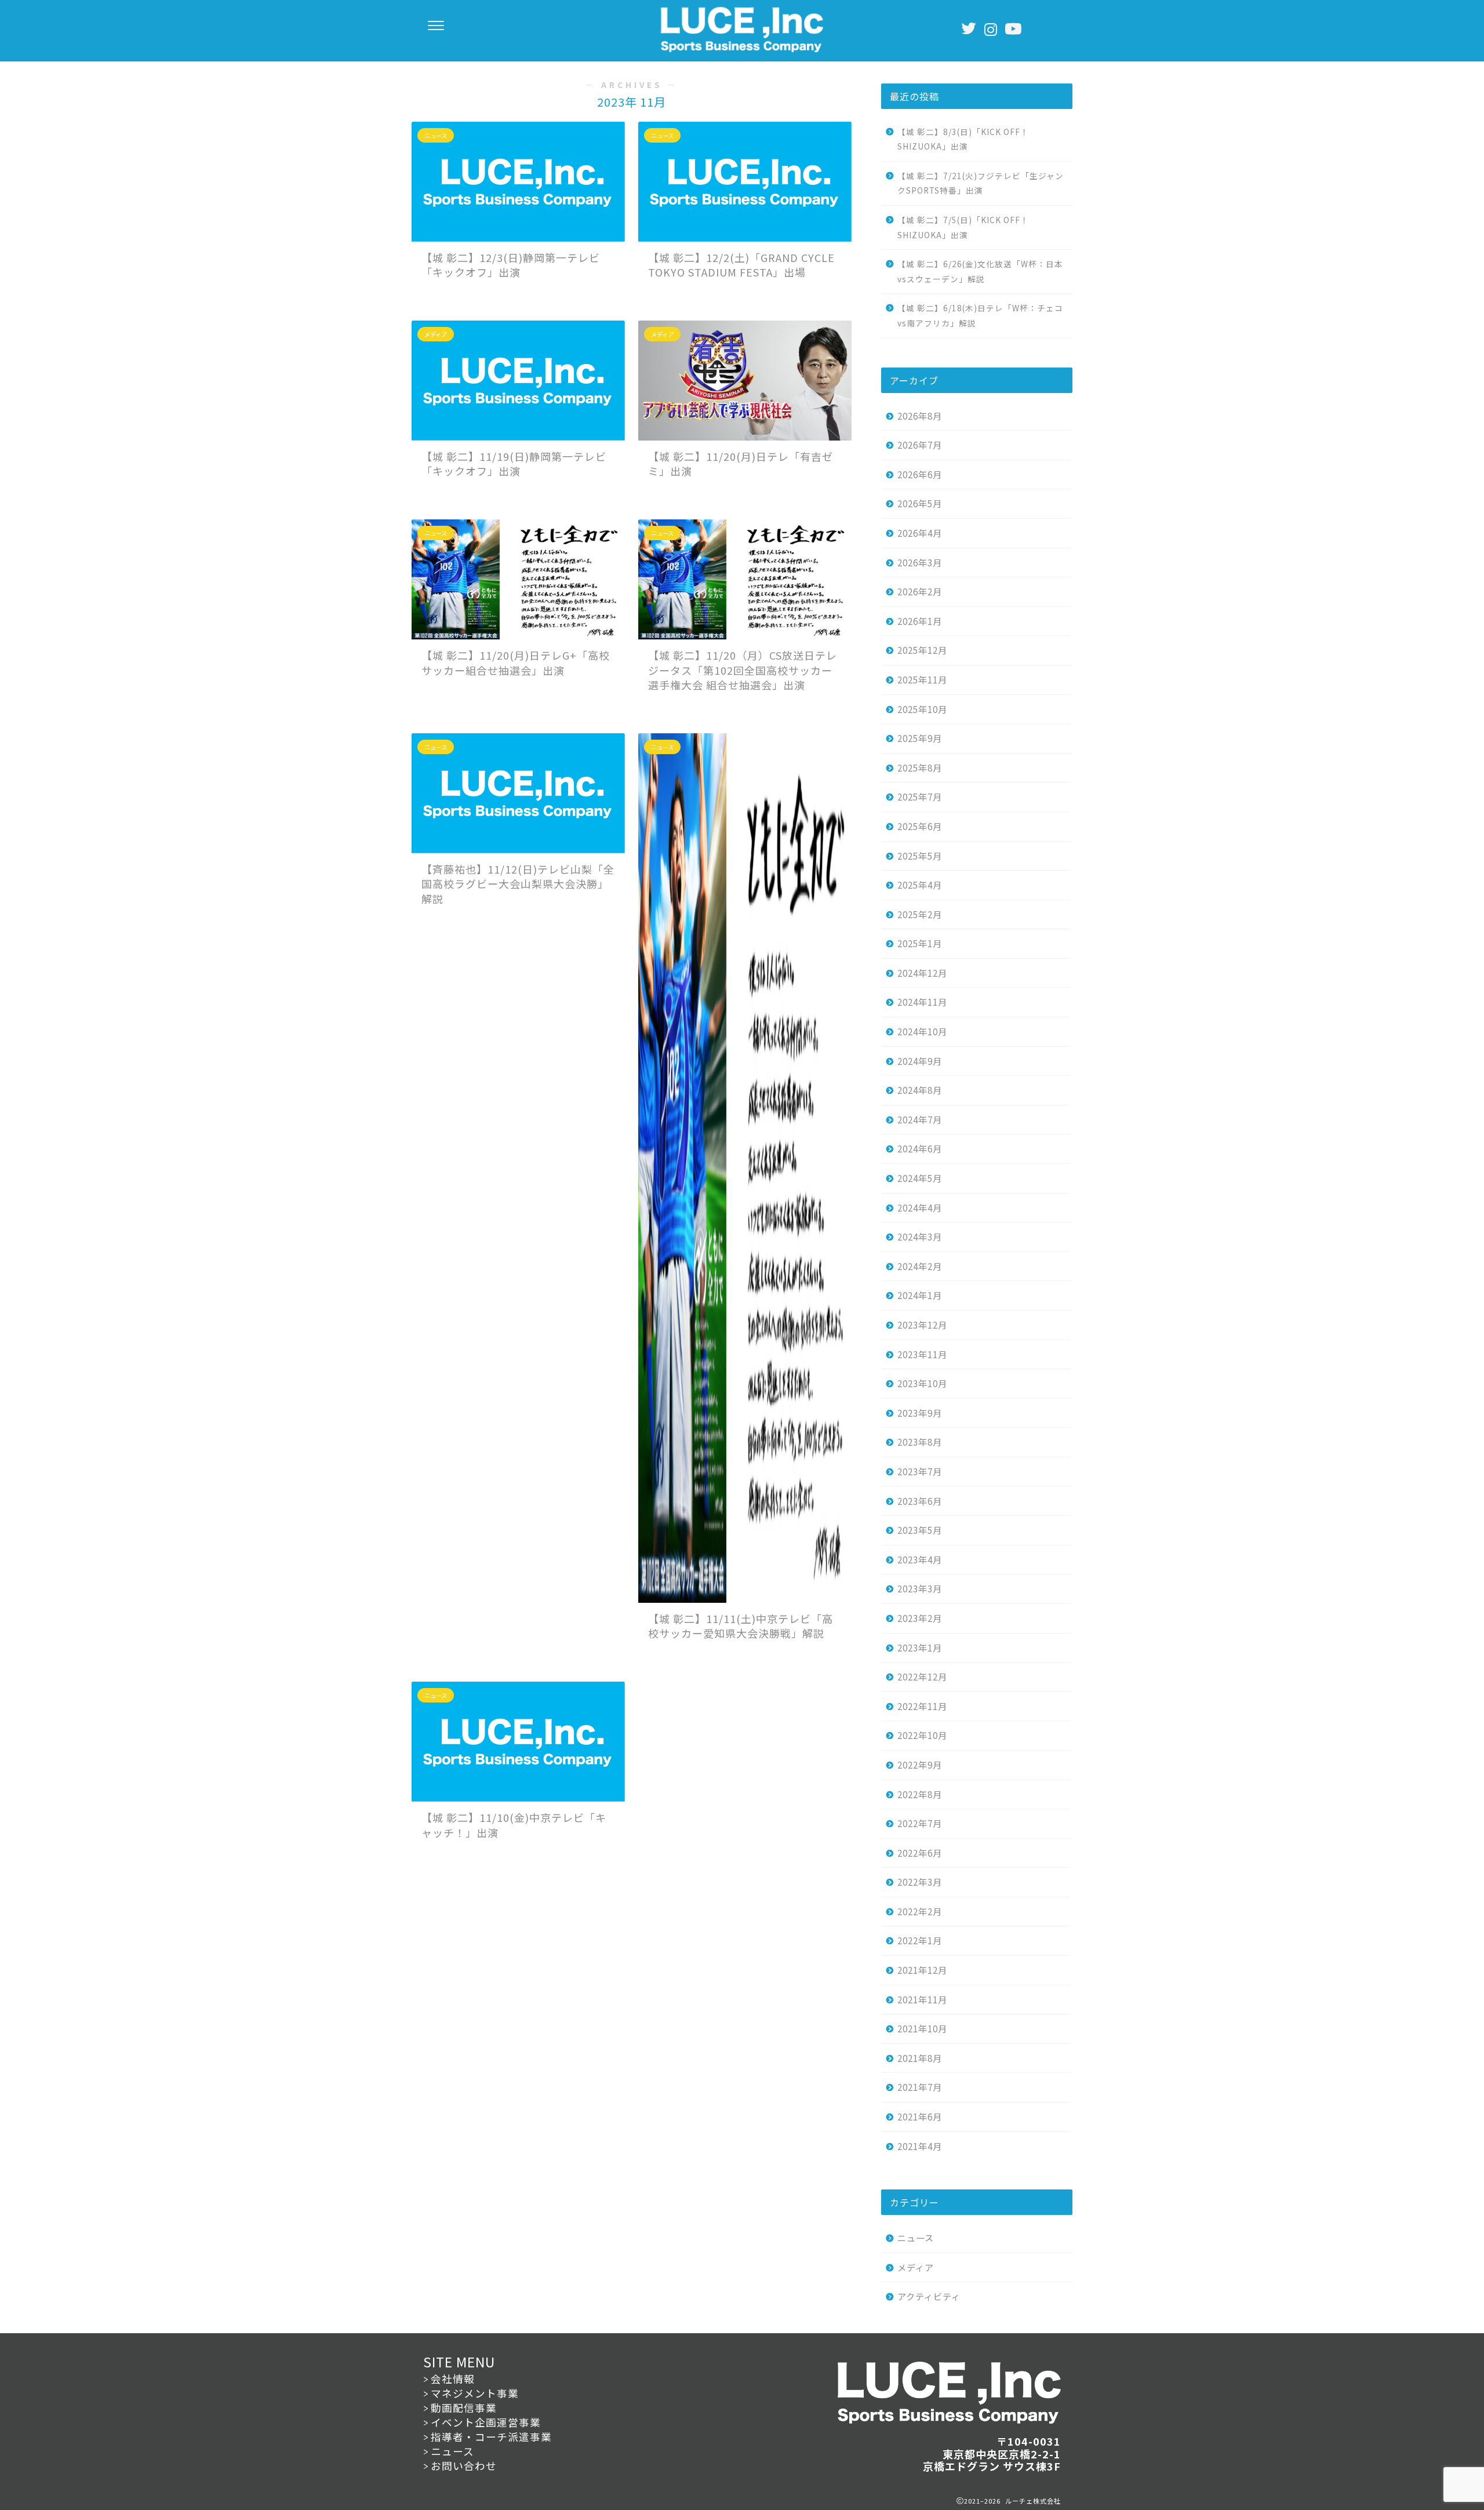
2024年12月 (922, 973)
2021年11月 (922, 1999)
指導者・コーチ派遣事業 (491, 2437)
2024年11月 (922, 1002)
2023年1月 (920, 1647)
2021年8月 (920, 2058)
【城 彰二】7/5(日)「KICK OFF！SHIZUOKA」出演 (963, 227)
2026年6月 (920, 474)
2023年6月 (920, 1501)
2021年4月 (920, 2146)
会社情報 (453, 2379)
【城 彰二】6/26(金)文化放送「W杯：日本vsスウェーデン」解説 (980, 271)
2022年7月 (920, 1823)
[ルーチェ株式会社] (742, 49)
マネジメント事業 (475, 2393)
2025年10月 (922, 709)
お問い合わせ (464, 2466)
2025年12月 (922, 650)
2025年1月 (920, 943)
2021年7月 (920, 2087)
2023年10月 (922, 1383)
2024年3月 (920, 1236)
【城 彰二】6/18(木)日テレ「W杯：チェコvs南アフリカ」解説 (980, 315)
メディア (916, 2267)
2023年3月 (920, 1588)
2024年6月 (920, 1148)
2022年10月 (922, 1735)
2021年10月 (922, 2028)
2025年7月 (920, 796)
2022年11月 (922, 1706)
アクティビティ (929, 2296)
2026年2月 (920, 591)
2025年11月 (922, 679)
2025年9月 (920, 738)
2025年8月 (920, 767)
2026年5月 (920, 503)
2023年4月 (920, 1559)
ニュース (916, 2238)
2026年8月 (920, 416)
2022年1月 (920, 1940)
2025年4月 (920, 885)
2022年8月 (920, 1794)
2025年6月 (920, 826)
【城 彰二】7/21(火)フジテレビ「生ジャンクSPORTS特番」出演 (981, 183)
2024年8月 (920, 1090)
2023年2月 (920, 1618)
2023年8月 (920, 1442)
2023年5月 (920, 1530)
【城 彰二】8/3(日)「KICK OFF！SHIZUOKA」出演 (963, 139)
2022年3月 (920, 1882)
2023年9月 (920, 1413)
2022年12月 (922, 1676)
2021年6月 (920, 2116)
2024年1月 (920, 1295)
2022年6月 (920, 1853)
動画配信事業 (464, 2408)
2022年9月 (920, 1765)
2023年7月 (920, 1471)
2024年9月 (920, 1061)
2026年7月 (920, 445)
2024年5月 (920, 1178)
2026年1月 (920, 621)
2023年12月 (922, 1325)
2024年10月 (922, 1031)
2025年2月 (920, 914)
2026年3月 (920, 562)
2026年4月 (920, 533)
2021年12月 (922, 1970)
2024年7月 (920, 1119)
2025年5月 (920, 856)
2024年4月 (920, 1207)
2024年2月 (920, 1266)
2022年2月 (920, 1911)
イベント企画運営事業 (486, 2422)
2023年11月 (922, 1354)
